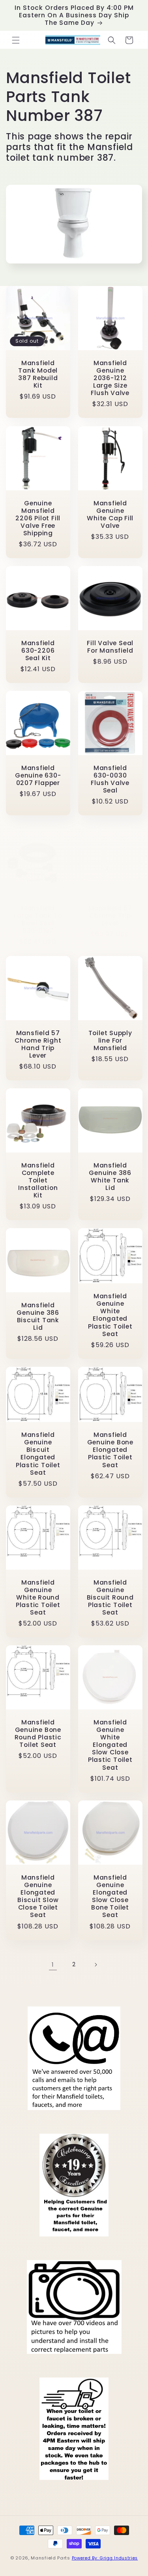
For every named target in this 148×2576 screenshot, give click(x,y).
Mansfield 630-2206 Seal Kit (38, 651)
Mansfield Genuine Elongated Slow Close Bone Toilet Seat (110, 1896)
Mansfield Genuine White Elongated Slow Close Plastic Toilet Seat (110, 1745)
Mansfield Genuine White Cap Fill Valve (110, 514)
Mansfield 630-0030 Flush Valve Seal (110, 779)
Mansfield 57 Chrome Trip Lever (110, 916)
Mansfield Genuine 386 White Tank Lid (110, 1176)
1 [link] (53, 1964)
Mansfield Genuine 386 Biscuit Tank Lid (38, 1317)
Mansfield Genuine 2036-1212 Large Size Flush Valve (110, 378)
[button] (16, 40)
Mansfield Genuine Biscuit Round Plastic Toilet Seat (110, 1598)
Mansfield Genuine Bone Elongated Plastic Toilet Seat (110, 1450)
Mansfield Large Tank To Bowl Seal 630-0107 (38, 920)
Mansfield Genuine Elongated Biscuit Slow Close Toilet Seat (38, 1896)
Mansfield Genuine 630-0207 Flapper (38, 776)
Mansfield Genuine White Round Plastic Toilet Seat (38, 1598)
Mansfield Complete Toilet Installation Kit (38, 1180)
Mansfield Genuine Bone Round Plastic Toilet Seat (38, 1734)
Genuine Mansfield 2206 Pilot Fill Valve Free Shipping (38, 518)
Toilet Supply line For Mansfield (110, 1040)
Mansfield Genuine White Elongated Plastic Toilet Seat (110, 1315)
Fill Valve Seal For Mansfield (110, 647)
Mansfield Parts (51, 2558)
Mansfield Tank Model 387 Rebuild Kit (38, 374)
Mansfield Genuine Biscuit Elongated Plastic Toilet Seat (38, 1454)
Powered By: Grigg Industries (105, 2558)
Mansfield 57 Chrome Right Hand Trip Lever (38, 1044)
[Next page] (96, 1965)
